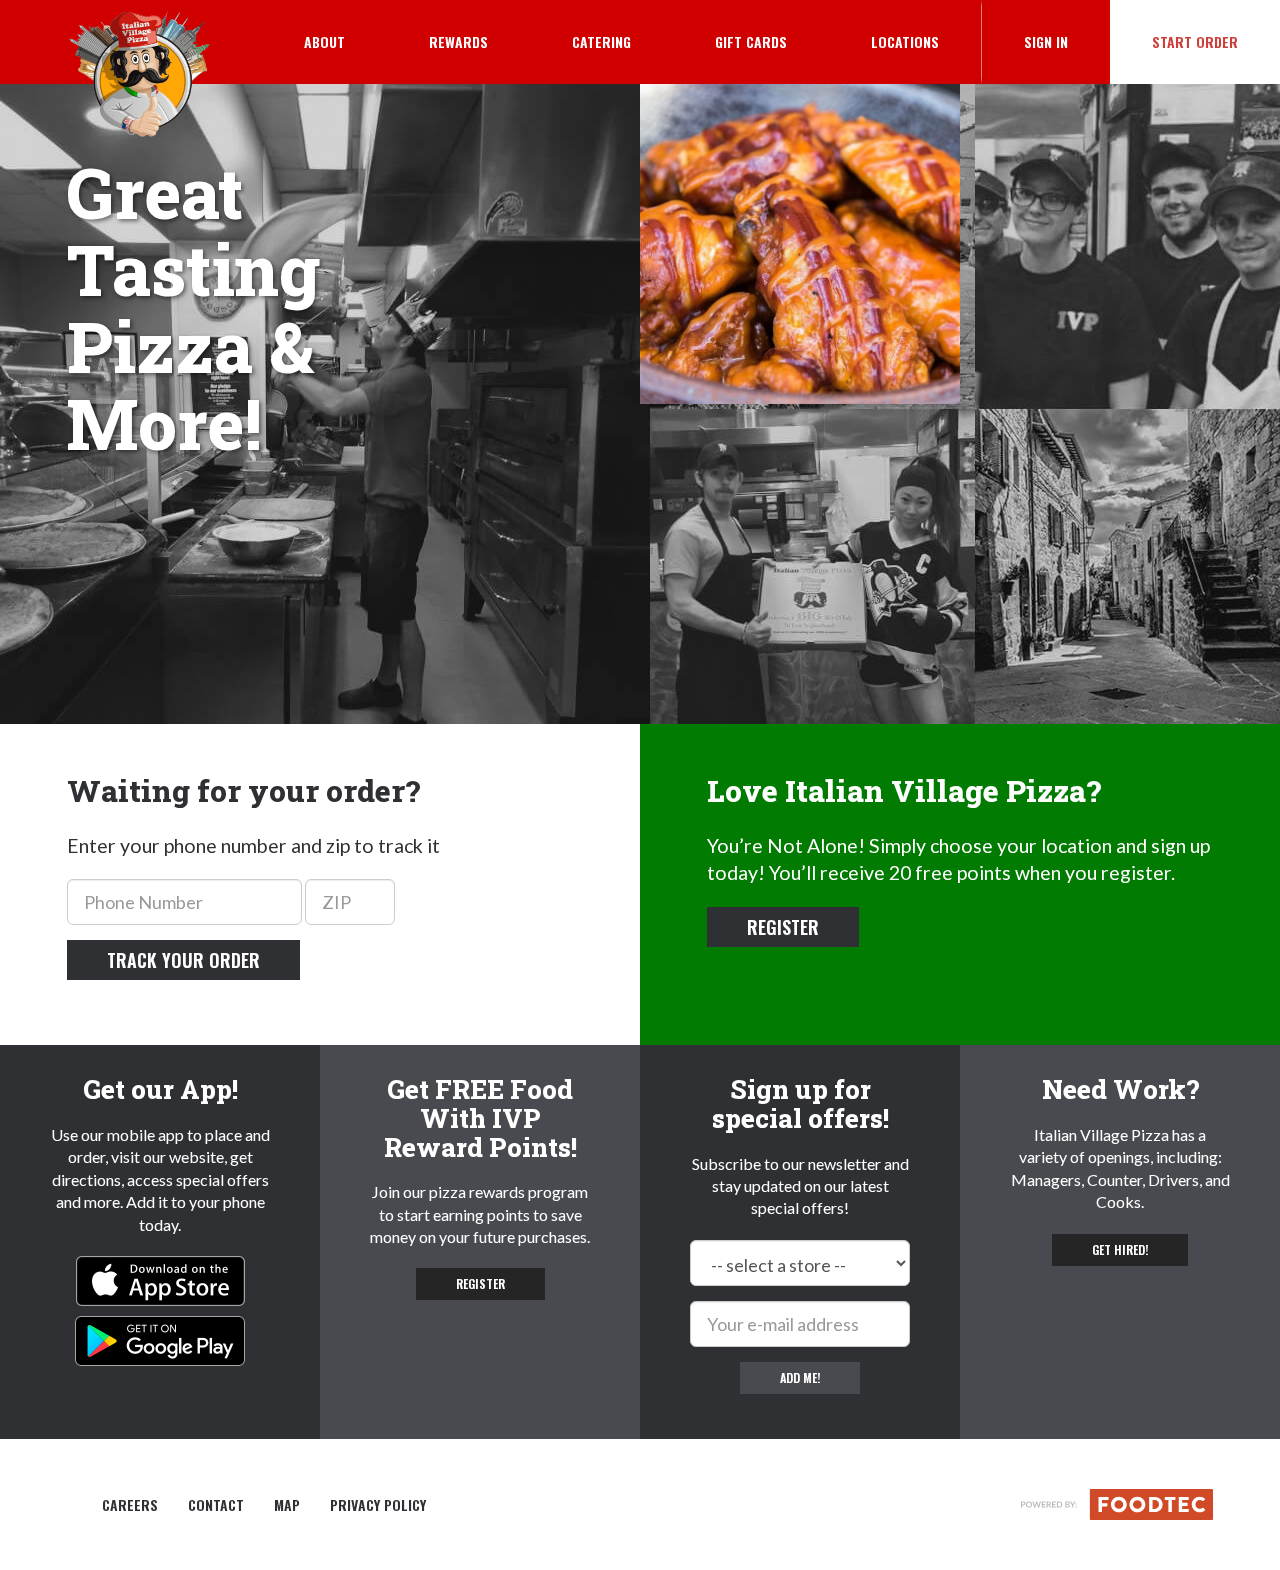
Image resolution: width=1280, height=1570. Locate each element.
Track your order (183, 960)
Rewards (458, 41)
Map (287, 1505)
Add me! (800, 1377)
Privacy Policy (378, 1505)
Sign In (1067, 41)
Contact (216, 1505)
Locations (905, 41)
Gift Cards (751, 41)
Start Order (1195, 41)
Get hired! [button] (1120, 1249)
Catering (601, 41)
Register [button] (783, 927)
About (324, 41)
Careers (130, 1505)
